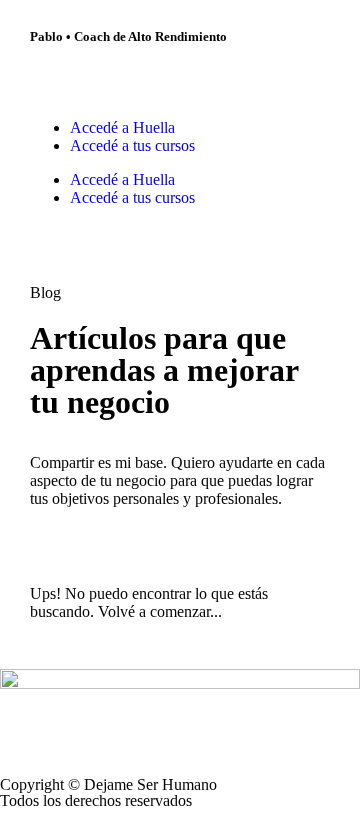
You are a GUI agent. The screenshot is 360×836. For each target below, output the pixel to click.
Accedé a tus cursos (132, 145)
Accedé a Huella (122, 127)
